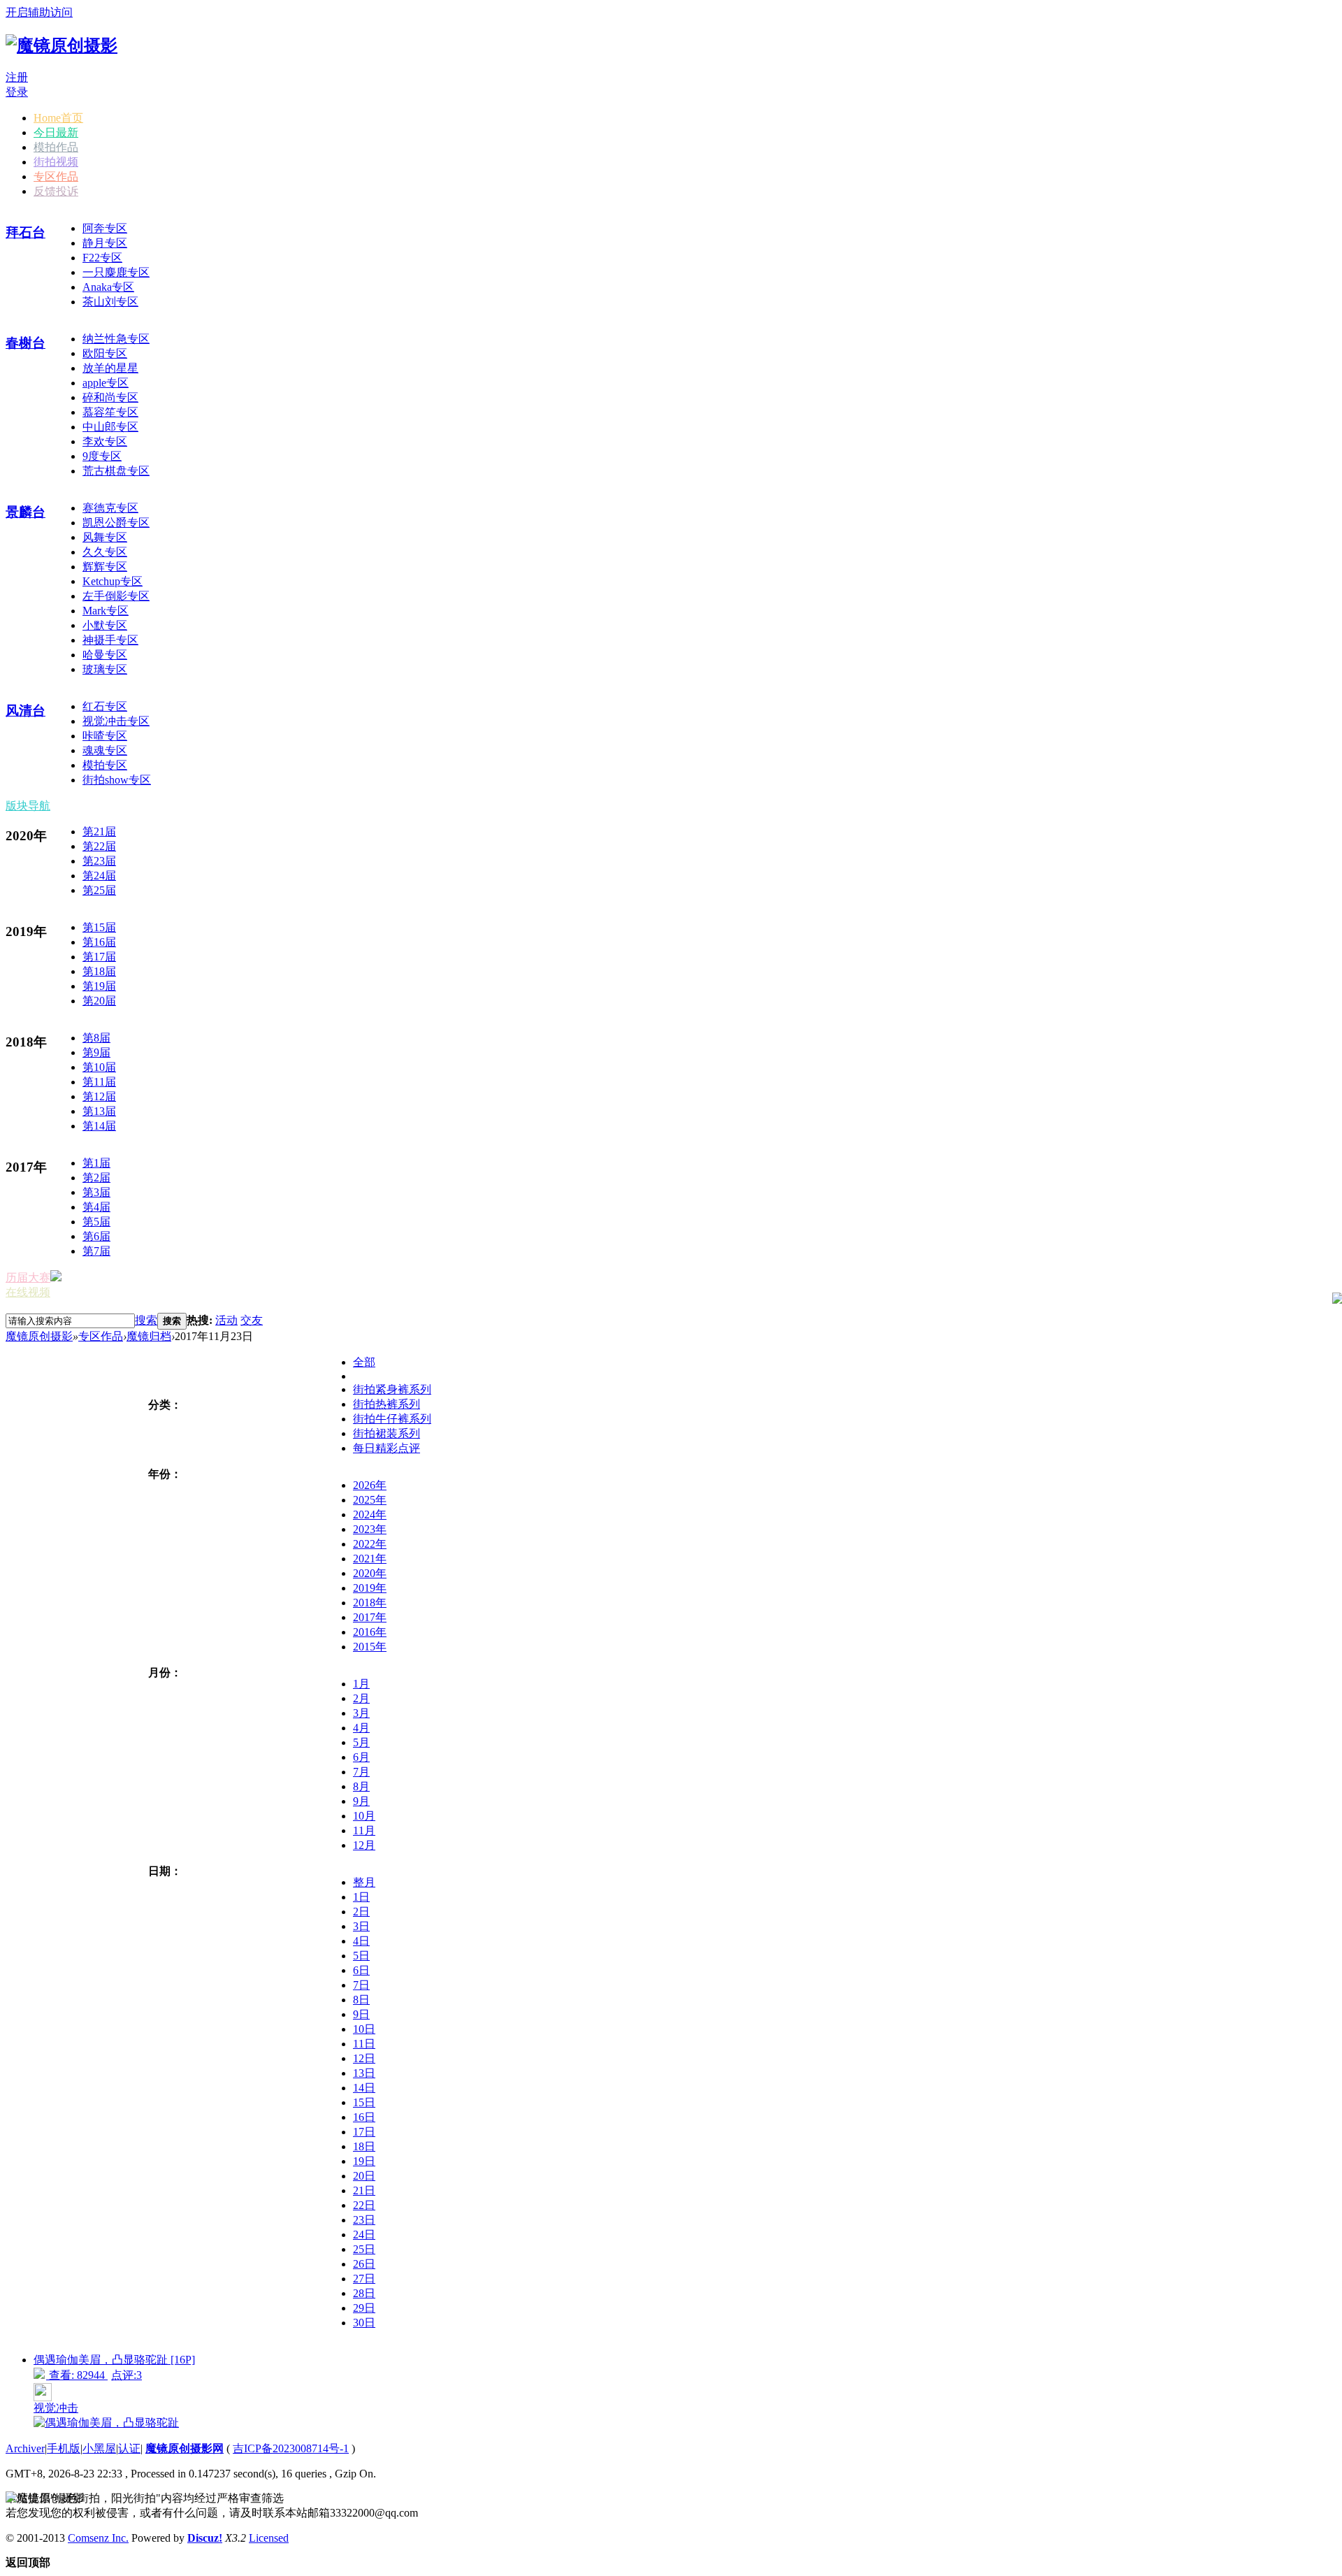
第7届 (96, 1251)
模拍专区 (105, 765)
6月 (361, 1757)
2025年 (370, 1500)
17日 (364, 2132)
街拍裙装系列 (387, 1433)
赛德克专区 (110, 508)
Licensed (269, 2538)
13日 (364, 2073)
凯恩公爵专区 (116, 523)
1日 (361, 1897)
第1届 (96, 1163)
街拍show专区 (117, 780)
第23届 (99, 861)
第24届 (99, 876)
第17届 (99, 957)
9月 (361, 1801)
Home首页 (58, 118)
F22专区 (102, 258)
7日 (361, 1985)
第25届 (99, 890)
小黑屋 (99, 2448)
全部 (364, 1362)
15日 (364, 2102)
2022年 (370, 1544)
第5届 (96, 1222)
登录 (17, 92)
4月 (361, 1728)
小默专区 (105, 625)
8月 (361, 1786)
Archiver (25, 2448)
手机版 (64, 2448)
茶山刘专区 (110, 302)
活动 (226, 1320)
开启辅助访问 (39, 12)
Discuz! (205, 2538)
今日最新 (56, 132)
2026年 (370, 1485)
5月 (361, 1742)
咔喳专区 (105, 736)
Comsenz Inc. (98, 2538)
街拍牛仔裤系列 (392, 1419)
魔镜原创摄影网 (185, 2448)
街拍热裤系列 (387, 1404)
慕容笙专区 (110, 412)
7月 (361, 1772)
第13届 (99, 1111)
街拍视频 (56, 162)
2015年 (370, 1647)
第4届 (96, 1207)
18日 (364, 2146)
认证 (129, 2448)
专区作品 (56, 177)
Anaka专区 (108, 287)
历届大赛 (28, 1278)
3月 (361, 1713)
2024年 (370, 1514)
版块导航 (28, 806)
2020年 (370, 1573)
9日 (361, 2014)
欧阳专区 (105, 353)
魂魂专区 (105, 750)
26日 (364, 2264)
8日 (361, 2000)
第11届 (99, 1082)
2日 (361, 1912)
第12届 (99, 1096)
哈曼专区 (105, 655)
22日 (364, 2205)
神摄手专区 (110, 640)
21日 (364, 2190)
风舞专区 (105, 537)
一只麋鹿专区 (116, 272)
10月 (364, 1816)
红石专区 (105, 706)
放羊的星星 (110, 368)
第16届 (99, 942)
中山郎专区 (110, 427)
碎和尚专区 (110, 397)
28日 (364, 2293)
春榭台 (26, 343)
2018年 (370, 1603)
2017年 (370, 1617)
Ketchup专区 (113, 581)
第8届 (96, 1038)
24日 (364, 2235)
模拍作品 (56, 147)
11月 (364, 1830)
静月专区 (105, 243)
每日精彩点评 (387, 1448)
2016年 (370, 1632)
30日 (364, 2323)
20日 (364, 2176)
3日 (361, 1926)
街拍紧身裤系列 (392, 1389)
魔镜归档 (149, 1336)
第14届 (99, 1126)
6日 (361, 1970)
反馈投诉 (56, 191)
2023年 (370, 1529)
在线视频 (28, 1292)
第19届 (99, 986)
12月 (364, 1845)
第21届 (99, 832)
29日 (364, 2308)
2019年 (370, 1588)
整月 (364, 1882)
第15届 (99, 927)
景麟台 (26, 512)
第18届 (99, 971)
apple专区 (106, 383)
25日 (364, 2249)
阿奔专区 (105, 228)
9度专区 (102, 456)
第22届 (99, 846)
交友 (252, 1320)
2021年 (370, 1559)
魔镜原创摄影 (39, 1336)
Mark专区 (106, 611)
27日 (364, 2279)
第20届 (99, 1001)
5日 (361, 1956)
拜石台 (26, 232)
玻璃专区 (105, 669)
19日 (364, 2161)
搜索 (146, 1320)
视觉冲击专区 (116, 721)
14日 (364, 2088)
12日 (364, 2058)
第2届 (96, 1178)
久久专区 (105, 552)
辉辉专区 (105, 567)
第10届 (99, 1067)
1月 (361, 1684)
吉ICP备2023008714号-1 (291, 2448)
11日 (364, 2044)
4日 (361, 1941)
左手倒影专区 (116, 596)
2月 (361, 1698)
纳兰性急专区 (116, 339)
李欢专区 (105, 441)
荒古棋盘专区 (116, 471)
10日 (364, 2029)
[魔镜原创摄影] (62, 45)
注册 (17, 77)
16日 (364, 2117)
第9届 (96, 1052)
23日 (364, 2220)
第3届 (96, 1192)
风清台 (26, 711)
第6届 (96, 1236)
